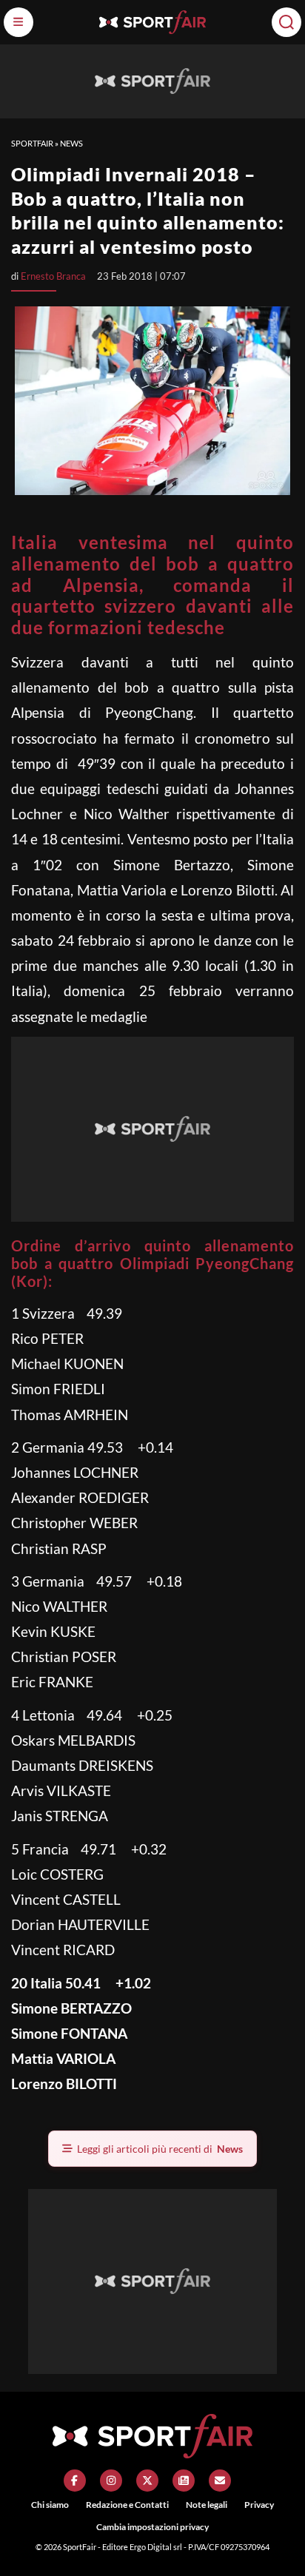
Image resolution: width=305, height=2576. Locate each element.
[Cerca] (286, 22)
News (71, 143)
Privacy (259, 2505)
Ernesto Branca (53, 276)
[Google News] (184, 2481)
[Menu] (19, 22)
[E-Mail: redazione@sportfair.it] (220, 2481)
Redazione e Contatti (127, 2505)
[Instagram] (111, 2481)
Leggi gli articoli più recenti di (160, 2149)
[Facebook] (75, 2481)
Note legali (207, 2505)
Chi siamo (50, 2505)
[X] (147, 2481)
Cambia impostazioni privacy (152, 2527)
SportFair (32, 143)
